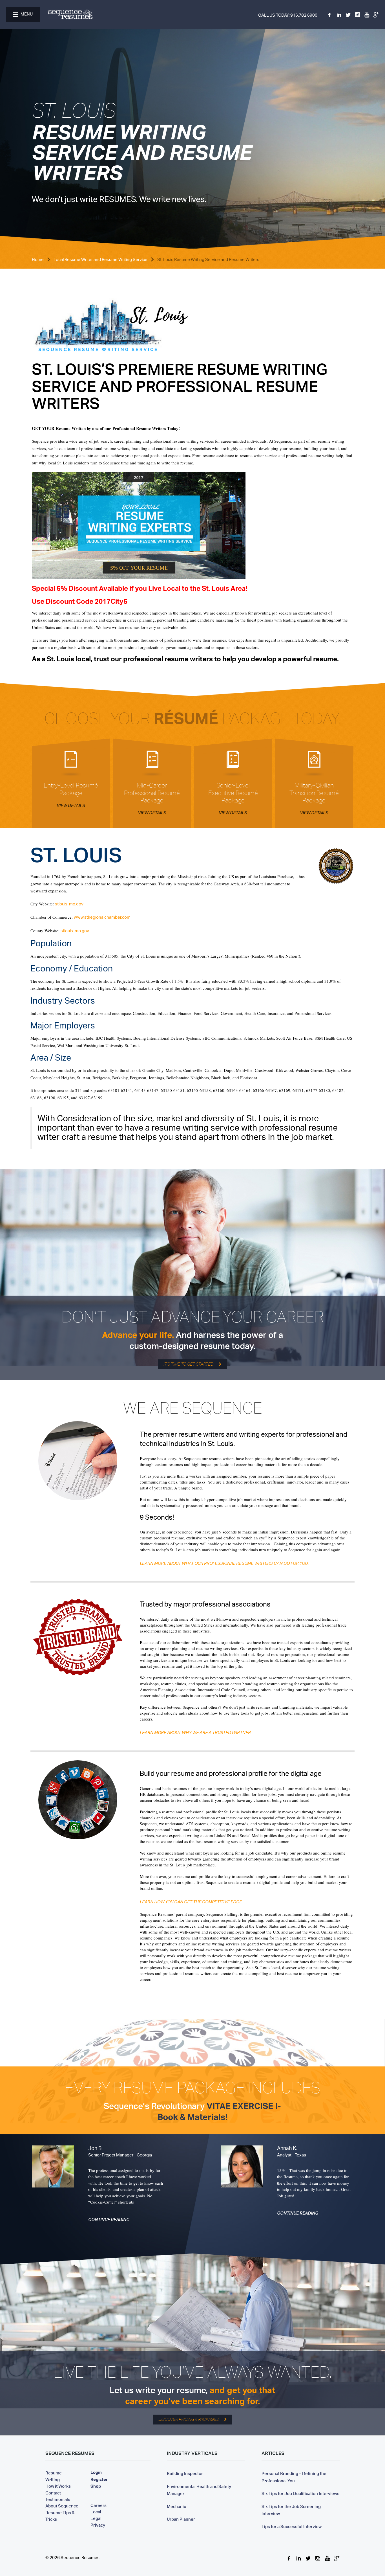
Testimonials (58, 2499)
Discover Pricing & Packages (189, 2419)
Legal (96, 2518)
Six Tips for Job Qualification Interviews (300, 2493)
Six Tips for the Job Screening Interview (291, 2509)
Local (96, 2511)
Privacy (98, 2524)
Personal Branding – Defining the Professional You (294, 2476)
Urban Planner (181, 2518)
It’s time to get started (188, 1364)
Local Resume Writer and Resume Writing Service (100, 260)
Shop (96, 2487)
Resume (54, 2472)
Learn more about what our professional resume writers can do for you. (224, 1564)
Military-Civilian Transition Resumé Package (314, 793)
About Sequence (62, 2505)
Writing (53, 2479)
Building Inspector (185, 2473)
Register (99, 2480)
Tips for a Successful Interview (292, 2526)
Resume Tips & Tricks (60, 2515)
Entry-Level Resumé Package (71, 789)
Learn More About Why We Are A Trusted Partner (195, 1733)
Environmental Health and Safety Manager (199, 2489)
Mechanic (176, 2506)
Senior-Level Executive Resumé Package (233, 793)
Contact (53, 2492)
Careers (99, 2505)
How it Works (58, 2485)
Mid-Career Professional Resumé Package (152, 793)
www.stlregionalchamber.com (102, 918)
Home (38, 260)
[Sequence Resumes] (70, 15)
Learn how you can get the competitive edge (191, 1903)
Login (96, 2473)
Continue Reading (109, 2220)
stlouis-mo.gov (69, 904)
